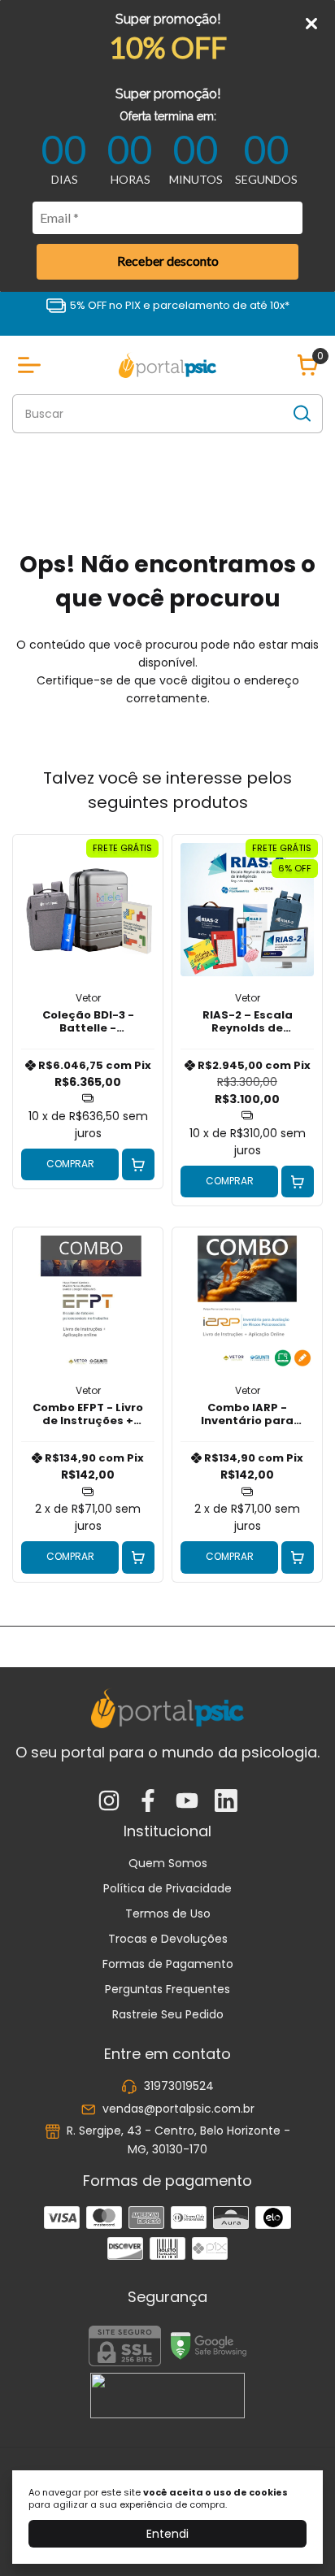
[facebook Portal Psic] (148, 1802)
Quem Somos (168, 1863)
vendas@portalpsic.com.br (178, 2109)
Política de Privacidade (167, 1888)
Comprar (70, 1164)
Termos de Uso (168, 1914)
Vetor (88, 998)
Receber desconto (168, 261)
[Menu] (33, 365)
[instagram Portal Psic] (109, 1802)
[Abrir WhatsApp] (294, 2535)
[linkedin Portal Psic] (226, 1802)
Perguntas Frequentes (167, 1989)
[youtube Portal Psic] (187, 1802)
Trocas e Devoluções (168, 1939)
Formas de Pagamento (168, 1964)
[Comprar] (138, 1165)
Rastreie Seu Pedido (168, 2014)
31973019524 (179, 2087)
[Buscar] (301, 413)
